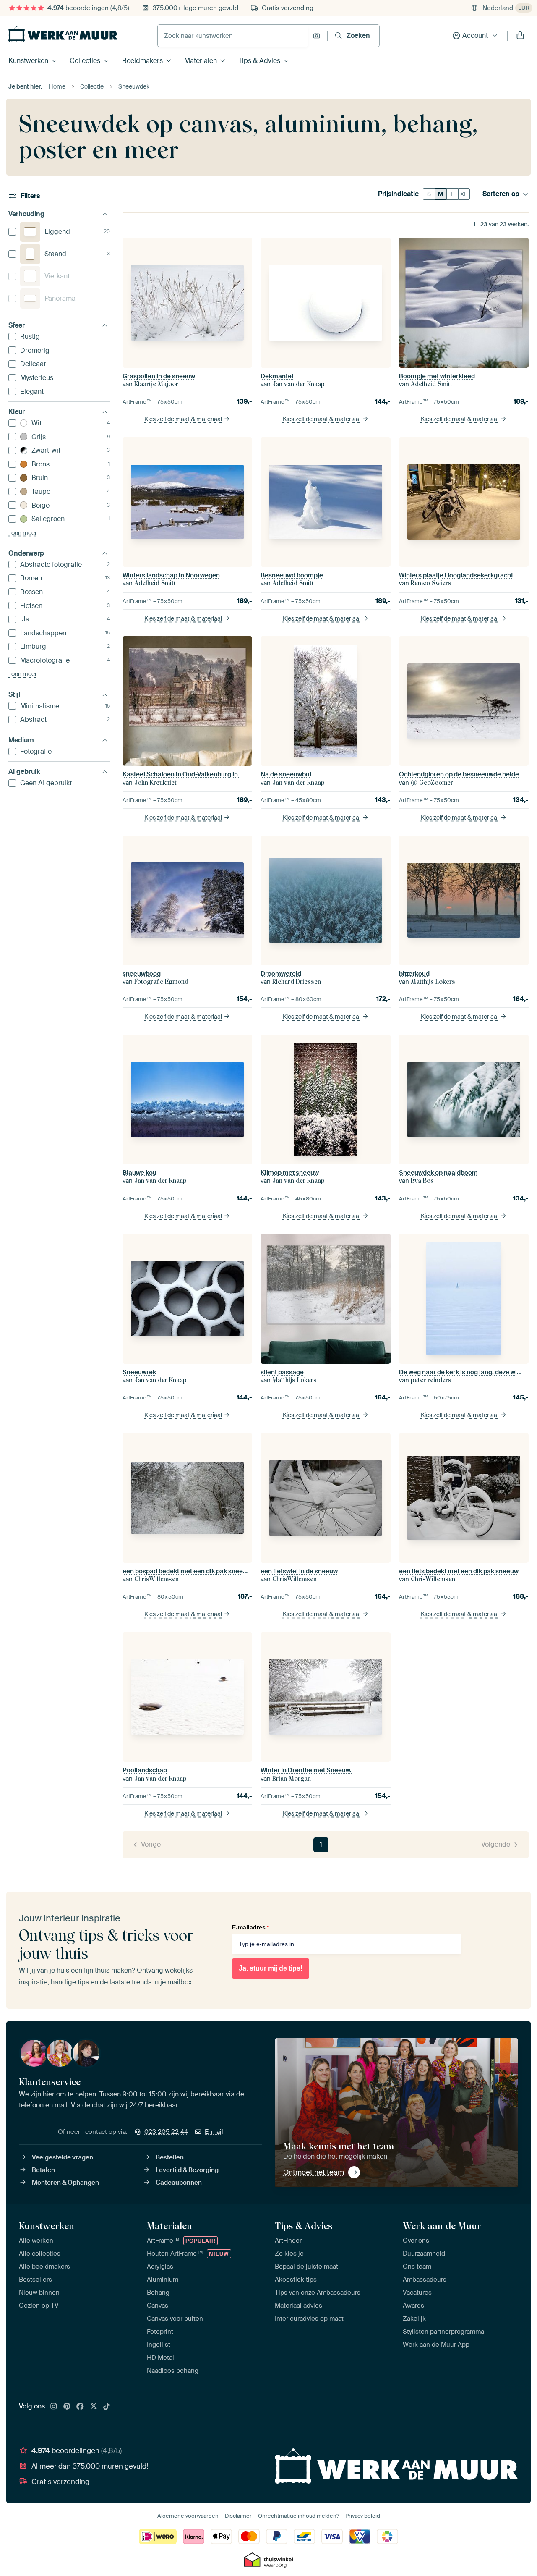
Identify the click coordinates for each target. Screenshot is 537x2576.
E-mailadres (250, 1927)
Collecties (85, 61)
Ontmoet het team (314, 2172)
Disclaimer (238, 2516)
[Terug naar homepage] (63, 34)
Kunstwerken (28, 61)
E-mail (214, 2132)
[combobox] (233, 36)
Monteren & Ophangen (65, 2183)
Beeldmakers (142, 61)
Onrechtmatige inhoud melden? (298, 2516)
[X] (94, 2407)
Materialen (201, 61)
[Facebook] (80, 2407)
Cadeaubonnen (179, 2183)
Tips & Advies (259, 61)
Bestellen (170, 2157)
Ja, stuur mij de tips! (271, 1968)
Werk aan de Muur (442, 2226)
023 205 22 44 (166, 2132)
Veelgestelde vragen (63, 2157)
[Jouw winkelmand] (520, 36)
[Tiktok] (107, 2407)
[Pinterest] (67, 2407)
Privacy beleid (363, 2516)
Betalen (43, 2170)
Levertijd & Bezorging (187, 2170)
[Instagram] (54, 2407)
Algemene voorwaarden (188, 2516)
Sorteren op (501, 194)
